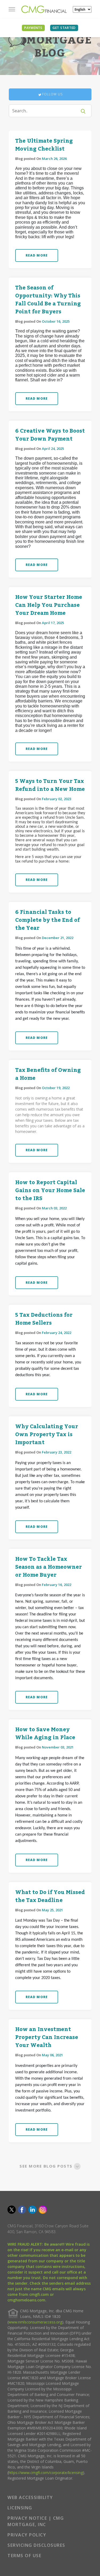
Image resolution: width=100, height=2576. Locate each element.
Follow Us (52, 94)
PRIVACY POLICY (27, 2535)
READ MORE (37, 255)
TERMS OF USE (24, 2556)
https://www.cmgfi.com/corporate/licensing (46, 2473)
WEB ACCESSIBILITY (30, 2497)
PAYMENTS (33, 28)
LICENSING (20, 2508)
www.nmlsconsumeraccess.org (35, 2322)
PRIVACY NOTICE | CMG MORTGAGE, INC (36, 2521)
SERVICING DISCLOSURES (36, 2545)
